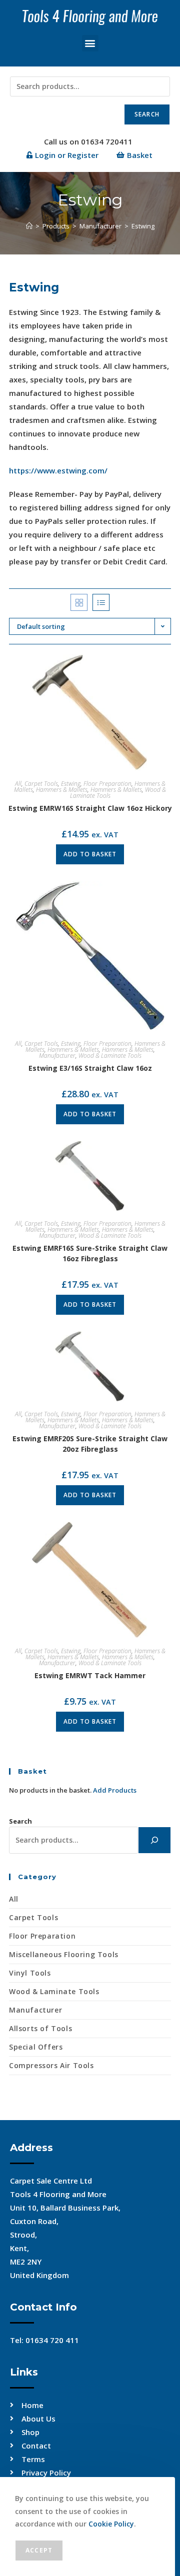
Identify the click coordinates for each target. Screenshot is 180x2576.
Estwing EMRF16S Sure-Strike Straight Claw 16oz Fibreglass (90, 1253)
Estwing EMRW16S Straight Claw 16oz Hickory (90, 808)
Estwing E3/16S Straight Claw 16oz (90, 1068)
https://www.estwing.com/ (58, 470)
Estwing (143, 226)
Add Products (115, 1790)
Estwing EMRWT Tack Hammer (90, 1675)
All (18, 784)
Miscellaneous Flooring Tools (64, 1954)
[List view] (101, 602)
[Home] (29, 226)
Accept (39, 2550)
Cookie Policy (111, 2524)
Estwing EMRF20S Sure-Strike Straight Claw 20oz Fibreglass (90, 1444)
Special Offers (36, 2047)
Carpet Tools (41, 784)
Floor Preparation (107, 784)
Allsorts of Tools (40, 2028)
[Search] (154, 1840)
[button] (90, 43)
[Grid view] (79, 602)
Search (147, 114)
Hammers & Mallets (62, 790)
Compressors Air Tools (51, 2065)
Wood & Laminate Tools (110, 1056)
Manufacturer (57, 1056)
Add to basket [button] (90, 854)
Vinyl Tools (30, 1973)
